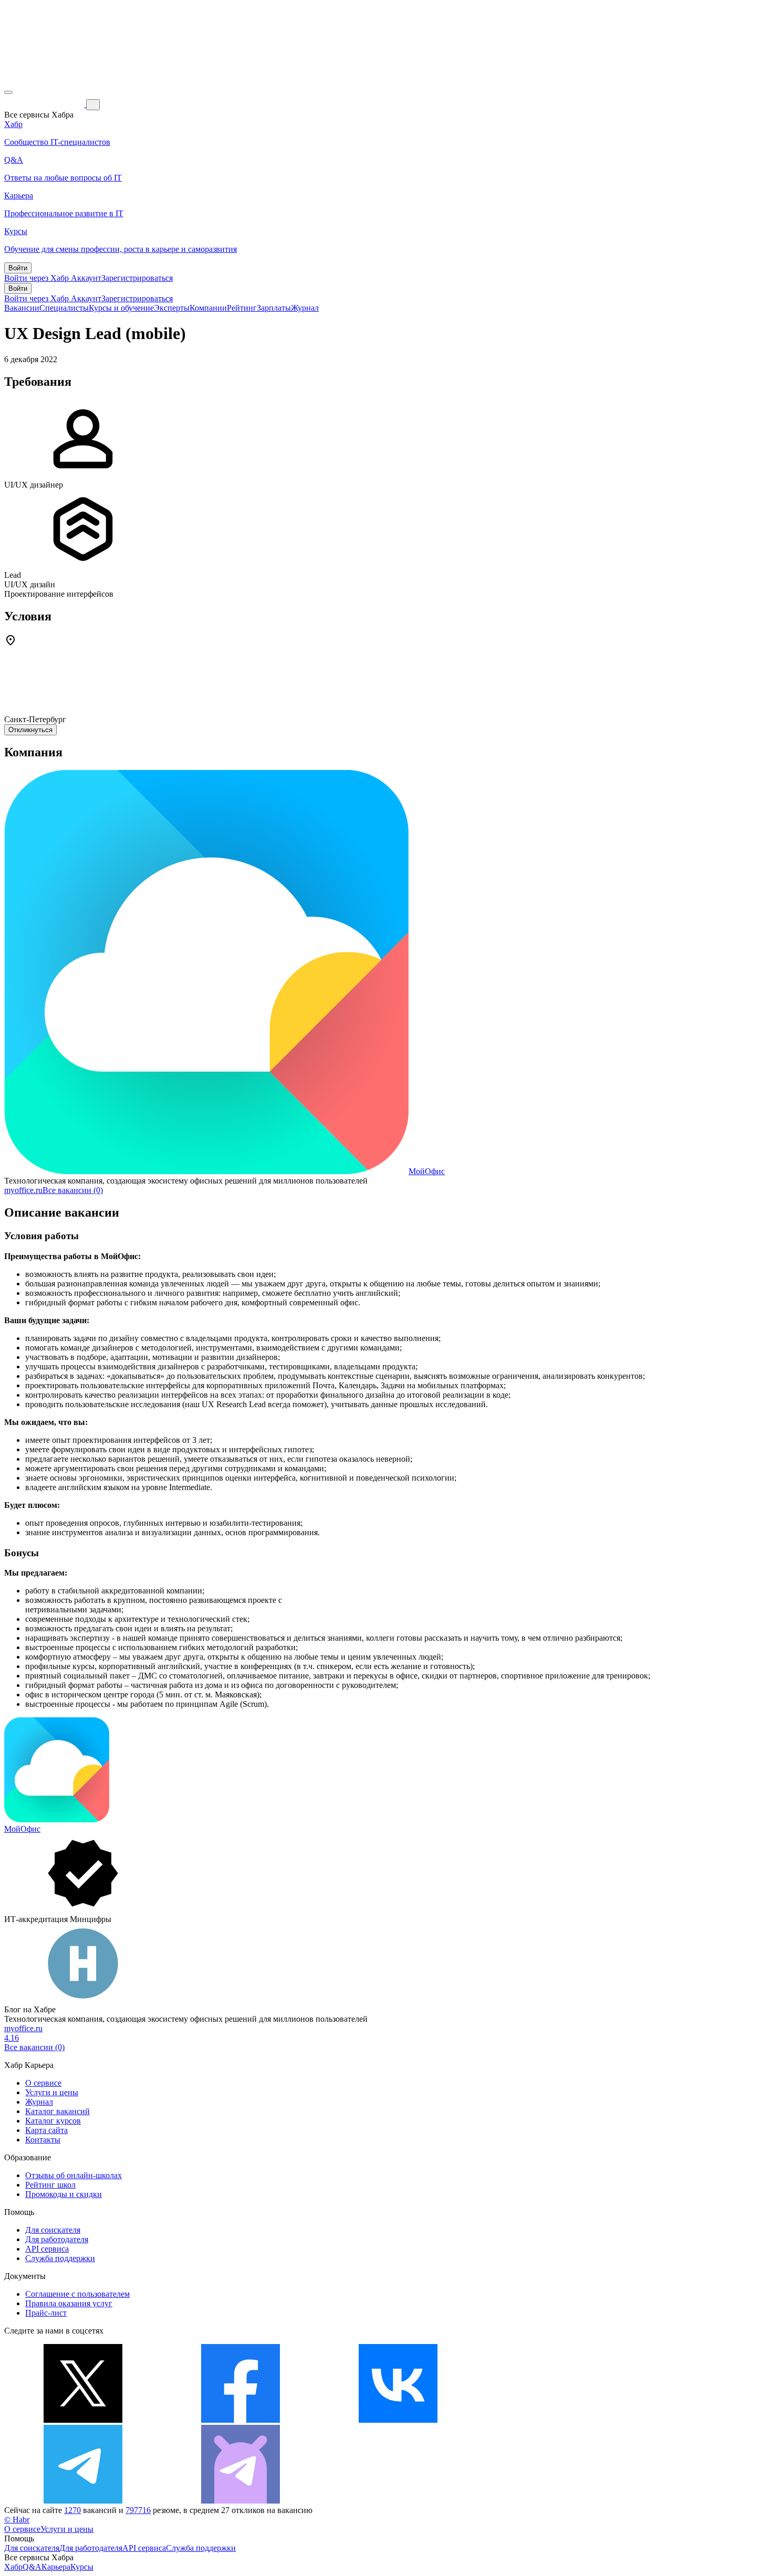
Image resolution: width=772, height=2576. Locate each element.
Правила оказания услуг (69, 2303)
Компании (208, 308)
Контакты (43, 2140)
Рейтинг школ (50, 2185)
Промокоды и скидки (64, 2194)
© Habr (17, 2520)
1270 (72, 2510)
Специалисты (64, 308)
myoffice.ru (23, 1190)
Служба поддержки (60, 2258)
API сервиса (47, 2249)
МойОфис (427, 1171)
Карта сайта (46, 2130)
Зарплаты (274, 308)
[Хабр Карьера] (45, 104)
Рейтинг (242, 308)
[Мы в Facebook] (241, 2420)
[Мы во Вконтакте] (398, 2420)
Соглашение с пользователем (77, 2294)
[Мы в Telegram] (83, 2501)
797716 (138, 2510)
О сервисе (43, 2083)
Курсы (82, 2567)
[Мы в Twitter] (83, 2420)
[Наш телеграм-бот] (241, 2501)
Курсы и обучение (121, 308)
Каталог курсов (53, 2121)
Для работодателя (57, 2239)
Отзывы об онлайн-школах (74, 2175)
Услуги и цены (52, 2092)
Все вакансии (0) (73, 1190)
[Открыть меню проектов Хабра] (8, 92)
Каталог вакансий (58, 2111)
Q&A (32, 2567)
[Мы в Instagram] (556, 2420)
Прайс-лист (46, 2313)
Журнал (305, 308)
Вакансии (22, 308)
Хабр (13, 2567)
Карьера (56, 2567)
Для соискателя (53, 2230)
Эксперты (172, 308)
